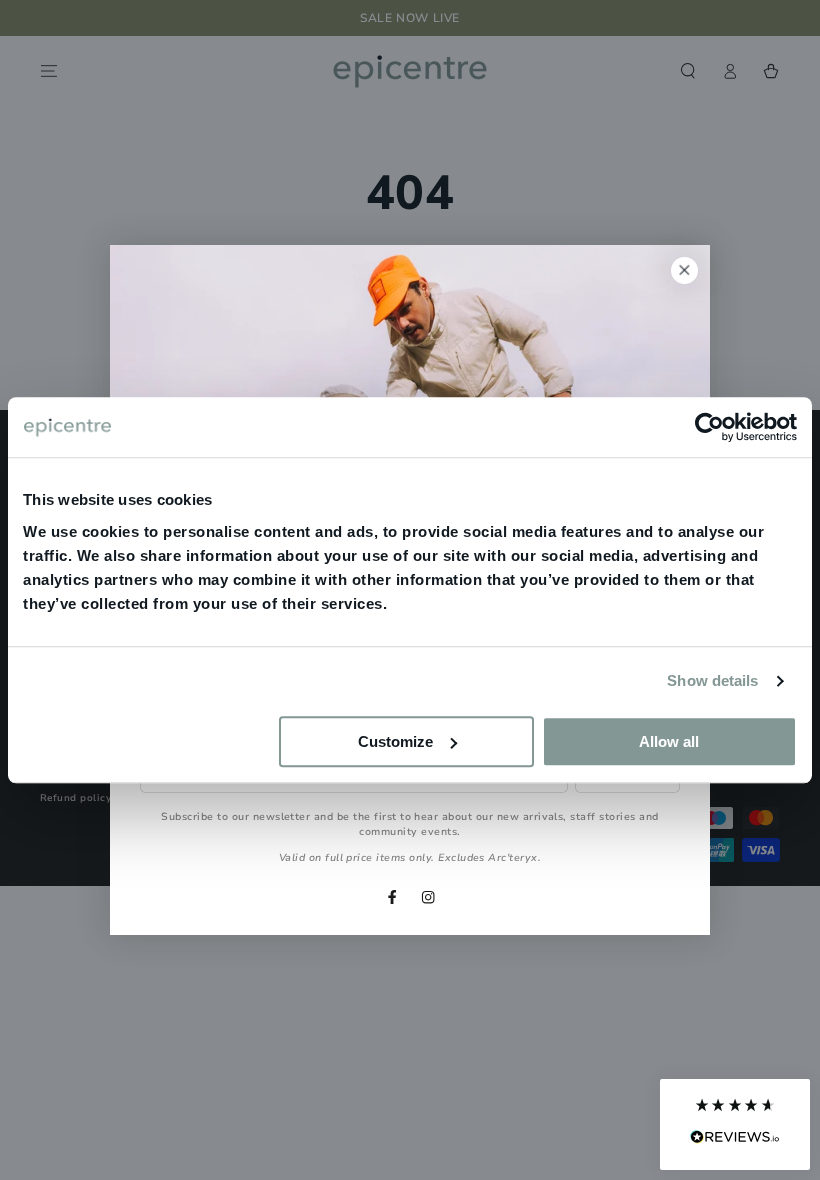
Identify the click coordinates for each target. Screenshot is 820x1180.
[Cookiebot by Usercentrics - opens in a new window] (709, 427)
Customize (395, 741)
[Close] (684, 270)
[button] (735, 1124)
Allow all (669, 741)
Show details (712, 680)
